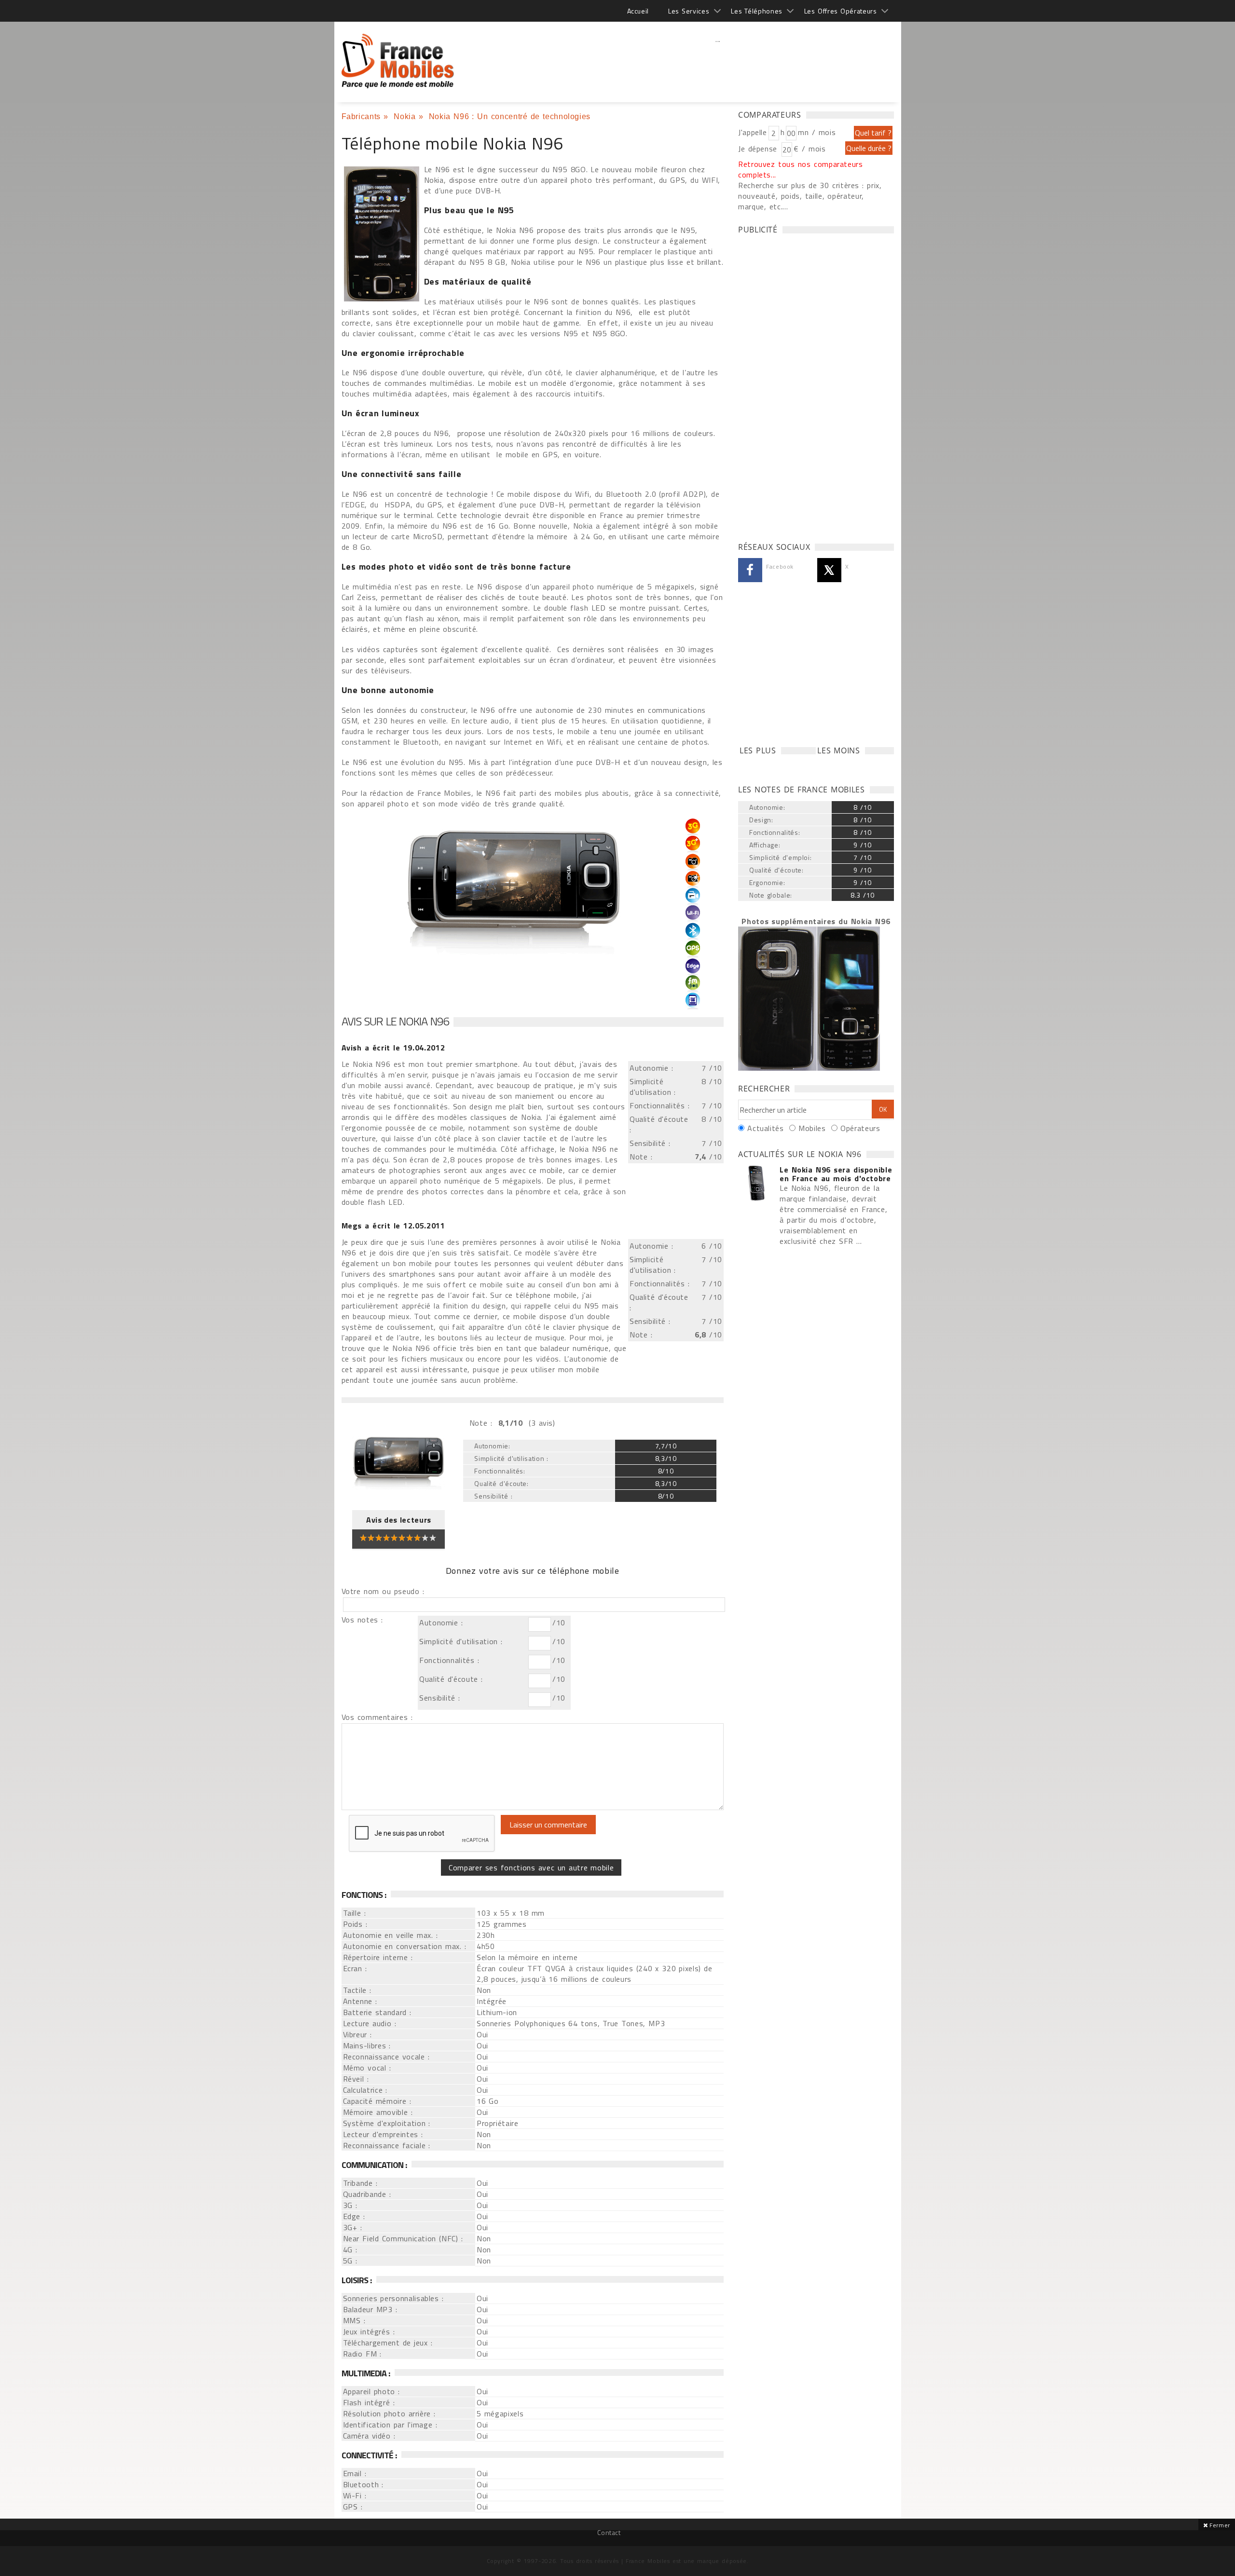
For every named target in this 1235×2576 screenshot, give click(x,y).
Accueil (638, 11)
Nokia (405, 116)
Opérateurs (860, 1128)
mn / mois (817, 132)
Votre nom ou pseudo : (383, 1591)
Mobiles (812, 1128)
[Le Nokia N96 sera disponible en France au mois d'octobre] (756, 1184)
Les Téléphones (757, 11)
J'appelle (753, 132)
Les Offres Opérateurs (841, 11)
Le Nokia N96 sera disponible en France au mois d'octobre (836, 1174)
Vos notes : (362, 1620)
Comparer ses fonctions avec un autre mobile (531, 1867)
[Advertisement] (718, 60)
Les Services (689, 11)
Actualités (765, 1128)
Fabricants (361, 116)
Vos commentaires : (377, 1717)
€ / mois (810, 149)
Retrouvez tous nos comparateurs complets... (801, 169)
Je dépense (759, 149)
